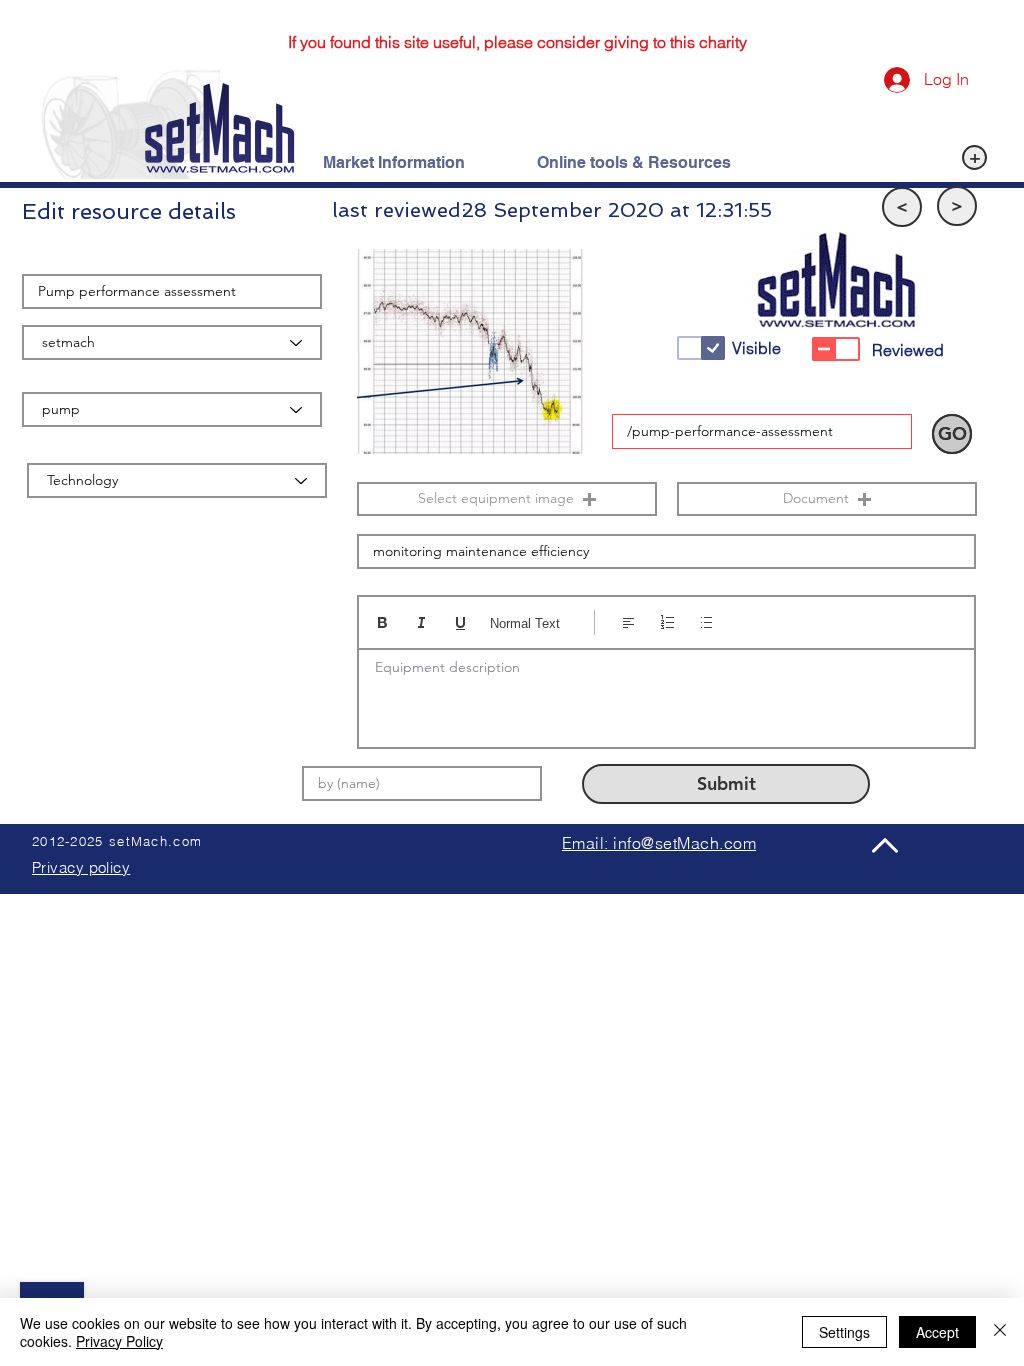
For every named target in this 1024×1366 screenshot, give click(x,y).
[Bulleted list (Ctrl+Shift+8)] (706, 622)
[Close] (1000, 1332)
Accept (937, 1332)
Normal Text (525, 623)
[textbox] (666, 692)
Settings (844, 1332)
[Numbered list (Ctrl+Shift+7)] (667, 622)
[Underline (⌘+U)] (460, 622)
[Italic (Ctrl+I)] (421, 622)
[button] (902, 207)
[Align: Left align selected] (628, 622)
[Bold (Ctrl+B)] (382, 622)
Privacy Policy (119, 1341)
